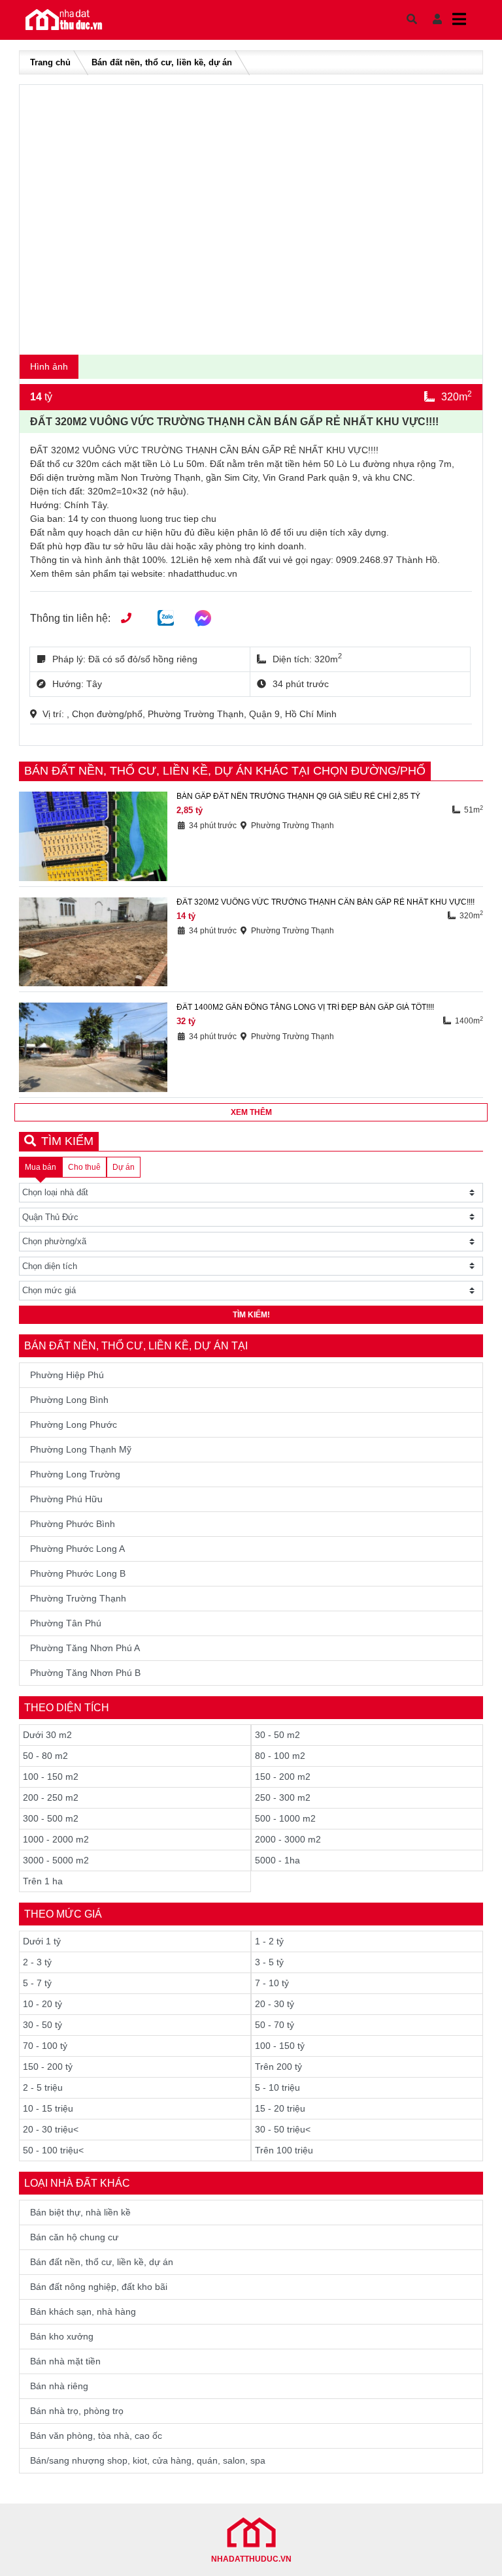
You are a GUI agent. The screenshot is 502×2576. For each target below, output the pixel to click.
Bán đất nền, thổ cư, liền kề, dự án (162, 62)
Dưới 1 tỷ (42, 1941)
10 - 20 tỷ (42, 2004)
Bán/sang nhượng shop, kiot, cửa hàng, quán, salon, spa (148, 2460)
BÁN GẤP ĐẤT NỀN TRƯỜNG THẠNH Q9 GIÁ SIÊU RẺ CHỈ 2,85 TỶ (298, 796)
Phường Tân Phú (66, 1623)
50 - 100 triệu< (53, 2150)
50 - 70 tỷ (275, 2025)
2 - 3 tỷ (37, 1962)
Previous (42, 217)
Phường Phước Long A (77, 1549)
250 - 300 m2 (283, 1797)
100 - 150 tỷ (280, 2046)
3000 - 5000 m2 (56, 1860)
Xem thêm (251, 1112)
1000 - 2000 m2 (56, 1839)
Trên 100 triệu (284, 2150)
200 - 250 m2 (51, 1797)
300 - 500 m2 (51, 1818)
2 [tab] (258, 339)
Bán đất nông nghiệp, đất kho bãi (99, 2287)
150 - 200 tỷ (48, 2067)
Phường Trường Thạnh (78, 1598)
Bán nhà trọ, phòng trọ (77, 2411)
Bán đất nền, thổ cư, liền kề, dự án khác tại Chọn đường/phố (225, 771)
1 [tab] (248, 339)
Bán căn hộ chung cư (74, 2237)
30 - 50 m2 (277, 1735)
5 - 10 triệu (277, 2087)
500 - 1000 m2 (285, 1818)
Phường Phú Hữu (66, 1499)
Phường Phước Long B (78, 1573)
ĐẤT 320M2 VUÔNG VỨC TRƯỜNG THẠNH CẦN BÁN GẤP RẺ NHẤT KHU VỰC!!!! (326, 902)
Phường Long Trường (75, 1474)
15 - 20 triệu (280, 2108)
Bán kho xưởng (62, 2336)
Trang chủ (50, 62)
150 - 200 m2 (283, 1777)
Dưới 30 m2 (47, 1735)
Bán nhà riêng (59, 2386)
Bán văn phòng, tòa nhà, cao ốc (96, 2436)
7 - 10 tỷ (272, 1983)
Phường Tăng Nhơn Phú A (85, 1648)
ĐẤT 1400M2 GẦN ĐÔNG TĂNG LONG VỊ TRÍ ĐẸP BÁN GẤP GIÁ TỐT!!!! (305, 1007)
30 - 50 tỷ (42, 2025)
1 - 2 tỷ (269, 1941)
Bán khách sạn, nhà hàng (83, 2311)
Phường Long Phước (74, 1425)
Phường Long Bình (69, 1400)
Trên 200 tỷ (278, 2067)
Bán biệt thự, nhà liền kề (80, 2212)
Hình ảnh (49, 366)
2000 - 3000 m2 (288, 1839)
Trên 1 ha (43, 1881)
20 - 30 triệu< (51, 2129)
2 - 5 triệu (43, 2087)
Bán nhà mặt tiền (65, 2361)
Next (460, 217)
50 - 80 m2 (45, 1756)
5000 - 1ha (277, 1860)
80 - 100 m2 (280, 1756)
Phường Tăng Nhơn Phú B (85, 1673)
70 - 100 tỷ (45, 2046)
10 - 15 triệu (48, 2108)
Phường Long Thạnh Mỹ (81, 1449)
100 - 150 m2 (51, 1777)
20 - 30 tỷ (275, 2004)
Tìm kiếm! (251, 1315)
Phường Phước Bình (73, 1524)
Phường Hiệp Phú (67, 1375)
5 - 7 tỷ (37, 1983)
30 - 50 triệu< (283, 2129)
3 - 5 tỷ (269, 1962)
